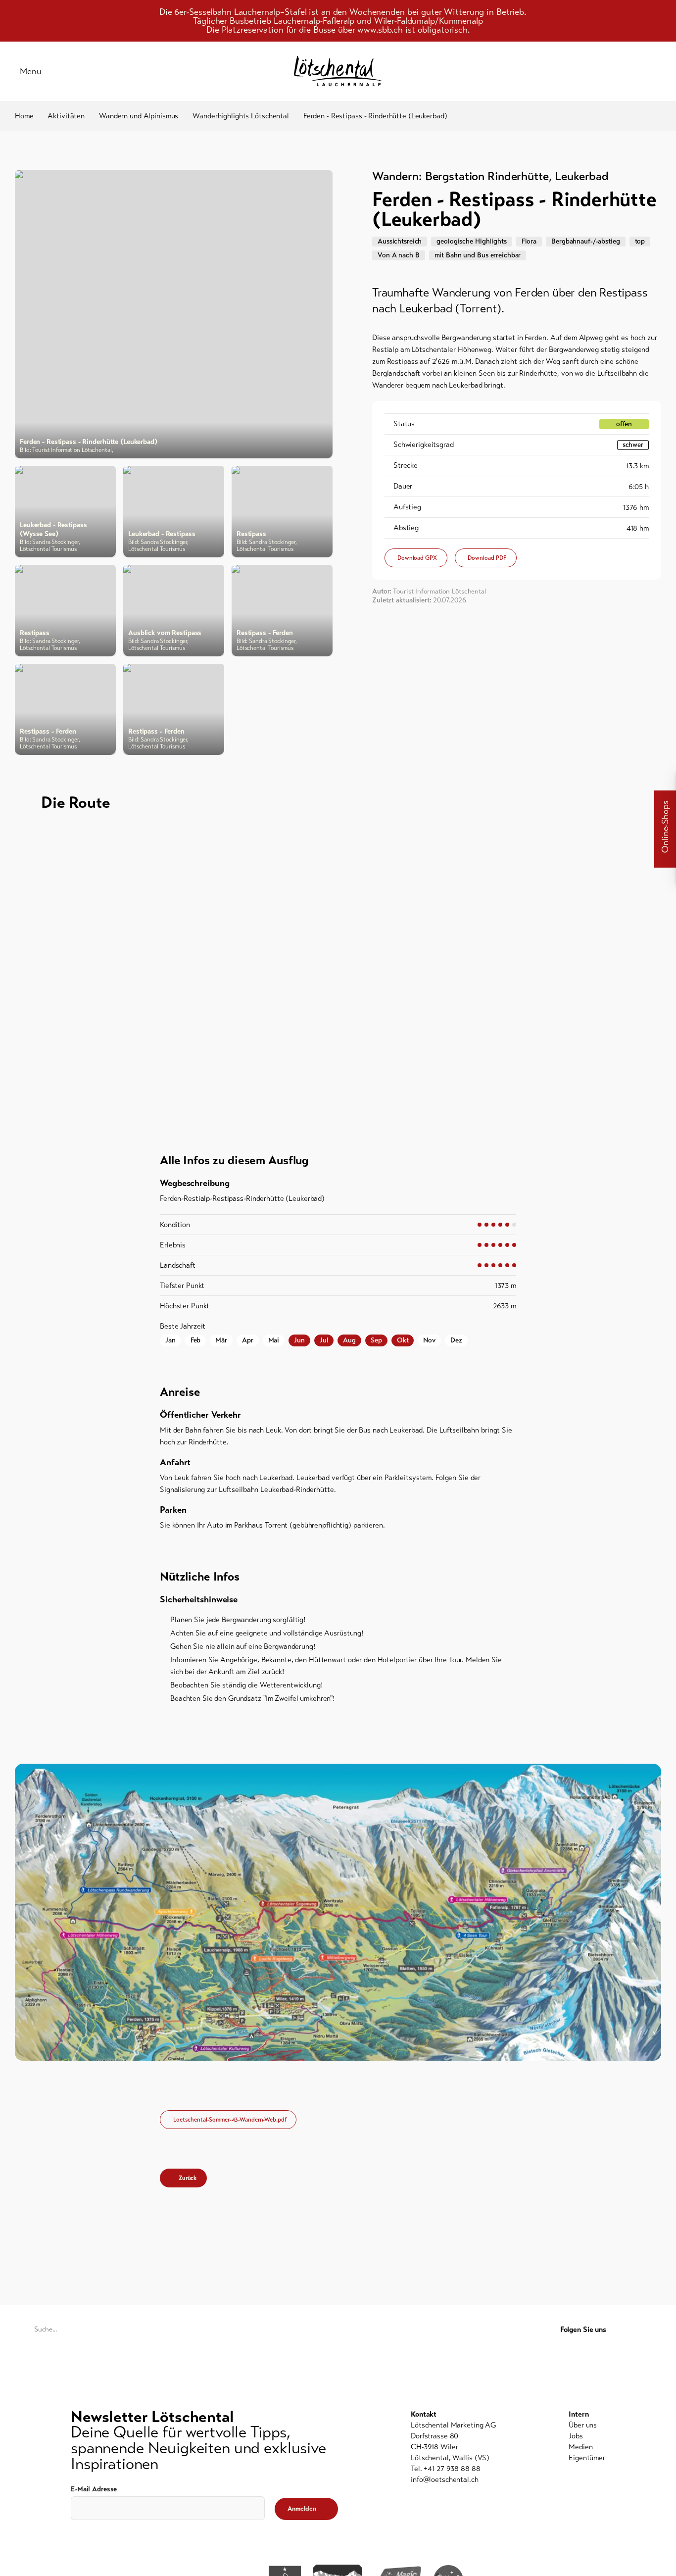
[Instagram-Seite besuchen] (655, 2330)
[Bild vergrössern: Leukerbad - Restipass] (174, 512)
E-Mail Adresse (94, 2489)
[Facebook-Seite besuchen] (637, 2330)
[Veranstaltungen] (582, 71)
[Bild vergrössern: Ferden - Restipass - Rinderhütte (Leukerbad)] (174, 314)
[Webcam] (631, 71)
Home (24, 116)
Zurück (188, 2178)
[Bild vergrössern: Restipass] (282, 512)
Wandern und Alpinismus (139, 116)
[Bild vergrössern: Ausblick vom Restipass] (174, 611)
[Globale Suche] (656, 71)
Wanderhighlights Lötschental (241, 116)
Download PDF (487, 558)
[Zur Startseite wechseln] (338, 71)
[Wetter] (607, 71)
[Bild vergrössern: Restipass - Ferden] (282, 611)
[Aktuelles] (557, 71)
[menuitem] (587, 2425)
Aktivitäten (66, 116)
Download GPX (417, 558)
